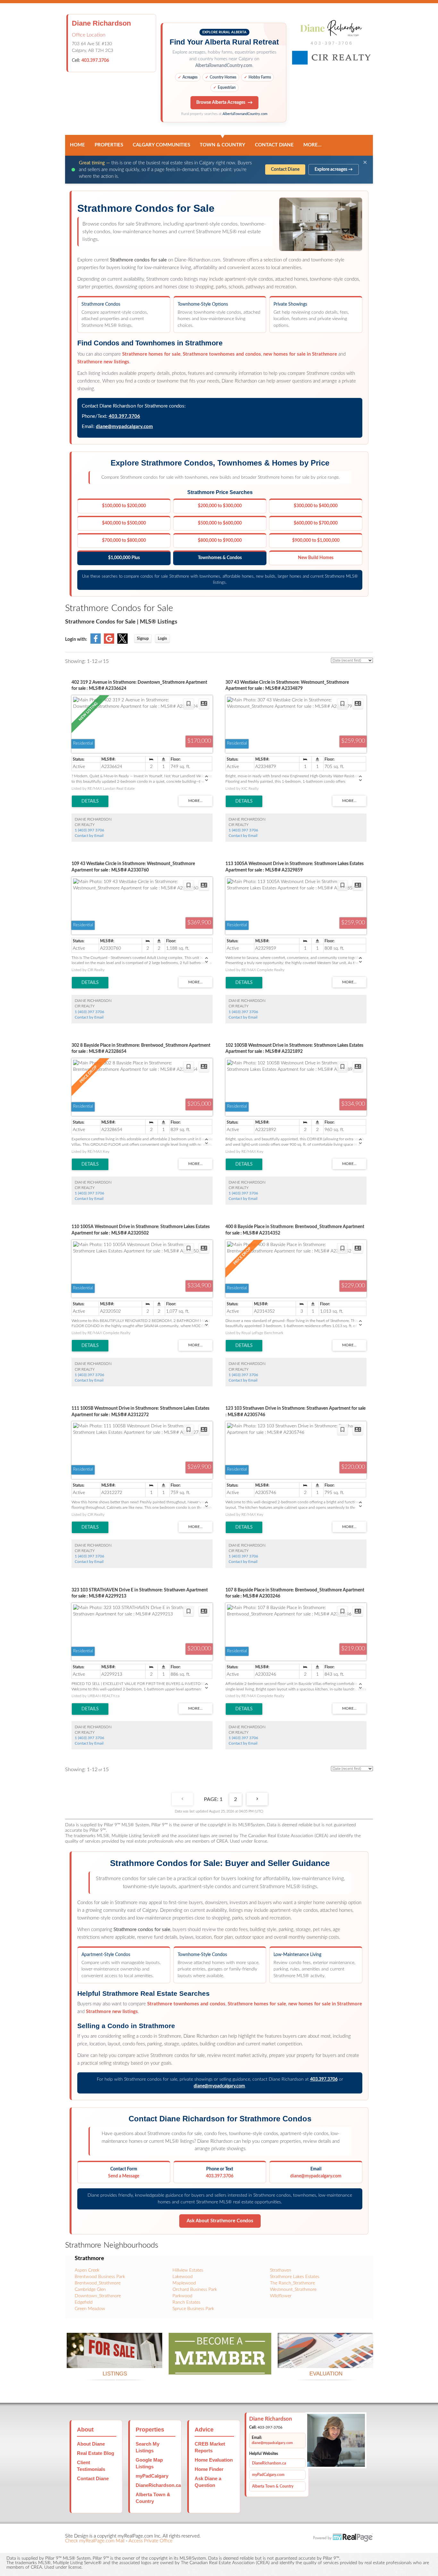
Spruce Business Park (193, 2309)
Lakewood (183, 2277)
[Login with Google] (109, 642)
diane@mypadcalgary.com (124, 427)
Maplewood (184, 2283)
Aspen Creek (87, 2270)
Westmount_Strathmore (293, 2290)
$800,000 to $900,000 (220, 541)
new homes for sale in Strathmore (300, 354)
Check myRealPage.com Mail (95, 2541)
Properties (109, 145)
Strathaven (281, 2270)
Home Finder (209, 2469)
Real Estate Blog (96, 2453)
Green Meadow (90, 2309)
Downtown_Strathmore (98, 2296)
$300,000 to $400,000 (316, 506)
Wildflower (281, 2296)
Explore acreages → (334, 169)
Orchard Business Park (195, 2290)
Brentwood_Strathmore (98, 2283)
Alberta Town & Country (273, 2486)
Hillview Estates (188, 2270)
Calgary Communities (161, 145)
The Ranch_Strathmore (292, 2283)
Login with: (76, 640)
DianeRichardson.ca (158, 2485)
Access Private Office (151, 2541)
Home (77, 145)
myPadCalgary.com (268, 2475)
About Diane (91, 2444)
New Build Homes (316, 558)
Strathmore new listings (103, 362)
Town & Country (223, 145)
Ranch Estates (186, 2302)
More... (312, 145)
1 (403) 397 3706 (89, 830)
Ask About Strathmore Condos (220, 2221)
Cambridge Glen (90, 2290)
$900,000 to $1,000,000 (316, 541)
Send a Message (124, 2176)
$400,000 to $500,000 (124, 523)
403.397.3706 (95, 61)
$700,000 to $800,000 (124, 541)
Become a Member (220, 2367)
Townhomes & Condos (220, 558)
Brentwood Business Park (100, 2277)
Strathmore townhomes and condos (222, 354)
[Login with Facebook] (96, 642)
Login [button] (162, 639)
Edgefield (84, 2302)
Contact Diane (274, 145)
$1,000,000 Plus (124, 558)
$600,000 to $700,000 (316, 523)
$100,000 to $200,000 (124, 506)
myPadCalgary (152, 2476)
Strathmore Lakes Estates (295, 2277)
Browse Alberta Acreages (221, 103)
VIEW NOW (114, 2360)
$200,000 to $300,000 (220, 506)
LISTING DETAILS (90, 801)
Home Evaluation (214, 2460)
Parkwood (182, 2296)
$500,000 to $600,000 (220, 523)
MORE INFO (326, 2360)
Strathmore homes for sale (151, 354)
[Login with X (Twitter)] (122, 642)
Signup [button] (143, 639)
